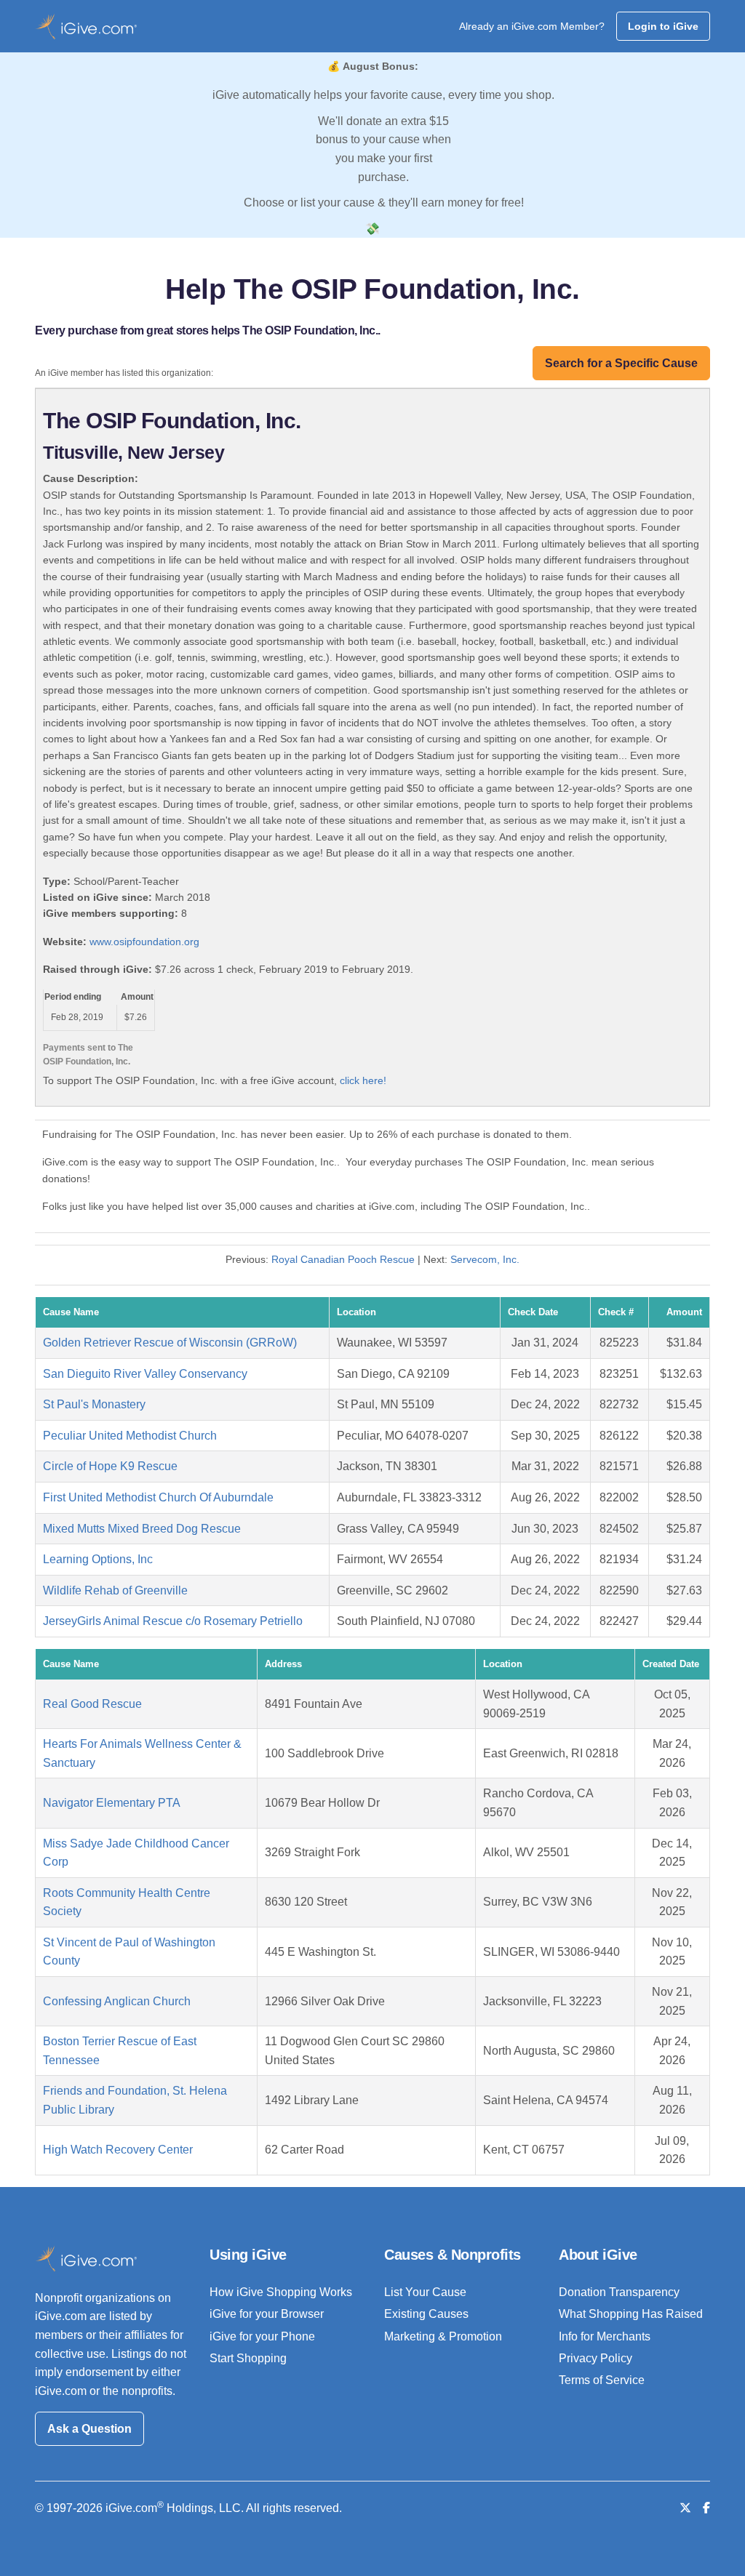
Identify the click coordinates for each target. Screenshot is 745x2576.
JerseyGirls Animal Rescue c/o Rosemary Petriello (173, 1621)
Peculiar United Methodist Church (130, 1436)
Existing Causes (426, 2314)
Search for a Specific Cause (621, 363)
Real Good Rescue (92, 1704)
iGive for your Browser (267, 2314)
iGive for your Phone (262, 2336)
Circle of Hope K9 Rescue (110, 1466)
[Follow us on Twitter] (685, 2508)
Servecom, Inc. (485, 1259)
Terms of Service (602, 2380)
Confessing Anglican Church (117, 2001)
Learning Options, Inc (98, 1559)
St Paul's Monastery (94, 1404)
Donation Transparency (619, 2292)
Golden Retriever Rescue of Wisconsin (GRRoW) (170, 1343)
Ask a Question (89, 2429)
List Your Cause (425, 2292)
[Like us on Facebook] (706, 2508)
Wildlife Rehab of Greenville (115, 1590)
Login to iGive (663, 26)
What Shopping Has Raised (631, 2314)
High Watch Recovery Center (118, 2150)
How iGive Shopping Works (281, 2292)
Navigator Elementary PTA (112, 1803)
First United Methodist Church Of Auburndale (158, 1497)
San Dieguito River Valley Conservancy (145, 1374)
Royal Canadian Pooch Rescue (343, 1259)
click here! (363, 1080)
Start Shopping (248, 2358)
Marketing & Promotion (443, 2336)
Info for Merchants (605, 2336)
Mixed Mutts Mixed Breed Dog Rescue (142, 1529)
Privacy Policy (595, 2358)
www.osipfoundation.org (144, 942)
